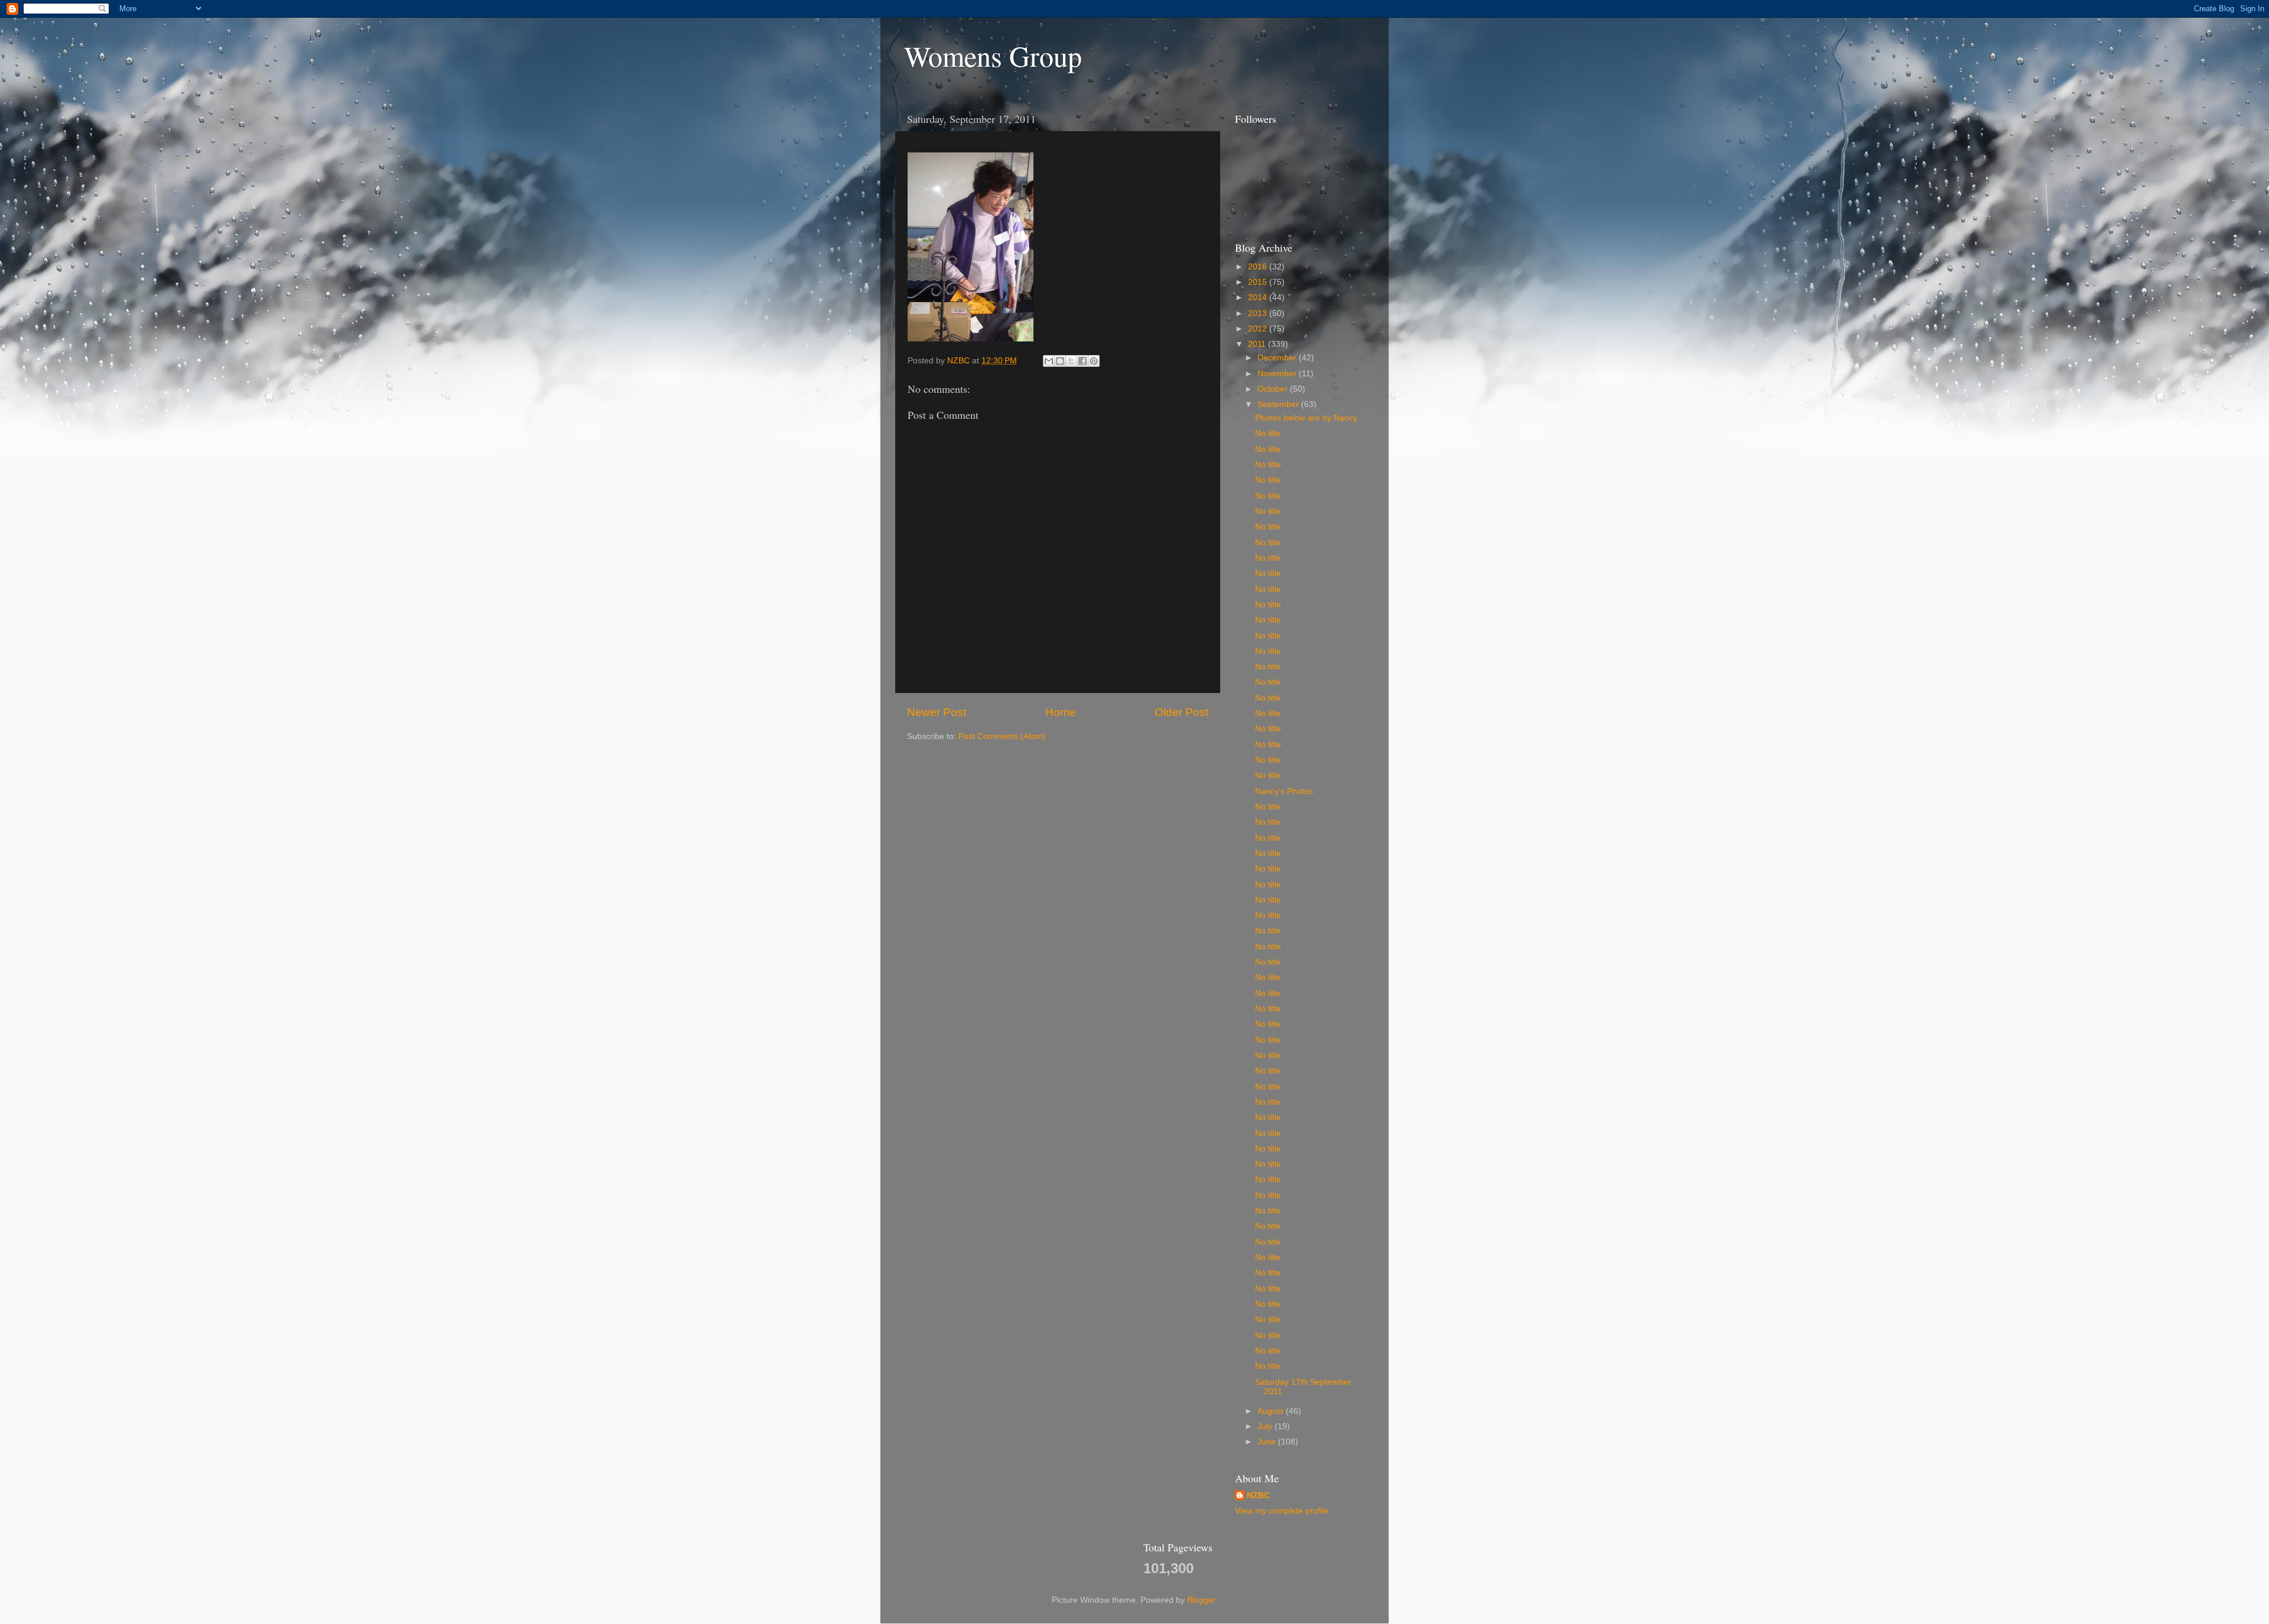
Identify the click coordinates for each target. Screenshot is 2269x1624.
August (1272, 1411)
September (1279, 404)
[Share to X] (1071, 361)
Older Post (1181, 712)
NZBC (1258, 1496)
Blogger (1201, 1600)
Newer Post (937, 712)
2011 (1258, 344)
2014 (1259, 297)
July (1266, 1426)
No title (1268, 433)
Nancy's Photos (1284, 791)
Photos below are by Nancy (1306, 418)
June (1268, 1442)
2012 (1259, 329)
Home (1061, 712)
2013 (1259, 313)
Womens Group (993, 56)
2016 (1259, 267)
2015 (1259, 282)
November (1278, 374)
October (1274, 389)
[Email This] (1049, 361)
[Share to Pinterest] (1094, 361)
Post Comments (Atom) (1002, 736)
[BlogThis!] (1060, 361)
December (1278, 358)
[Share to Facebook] (1083, 361)
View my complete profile (1282, 1511)
